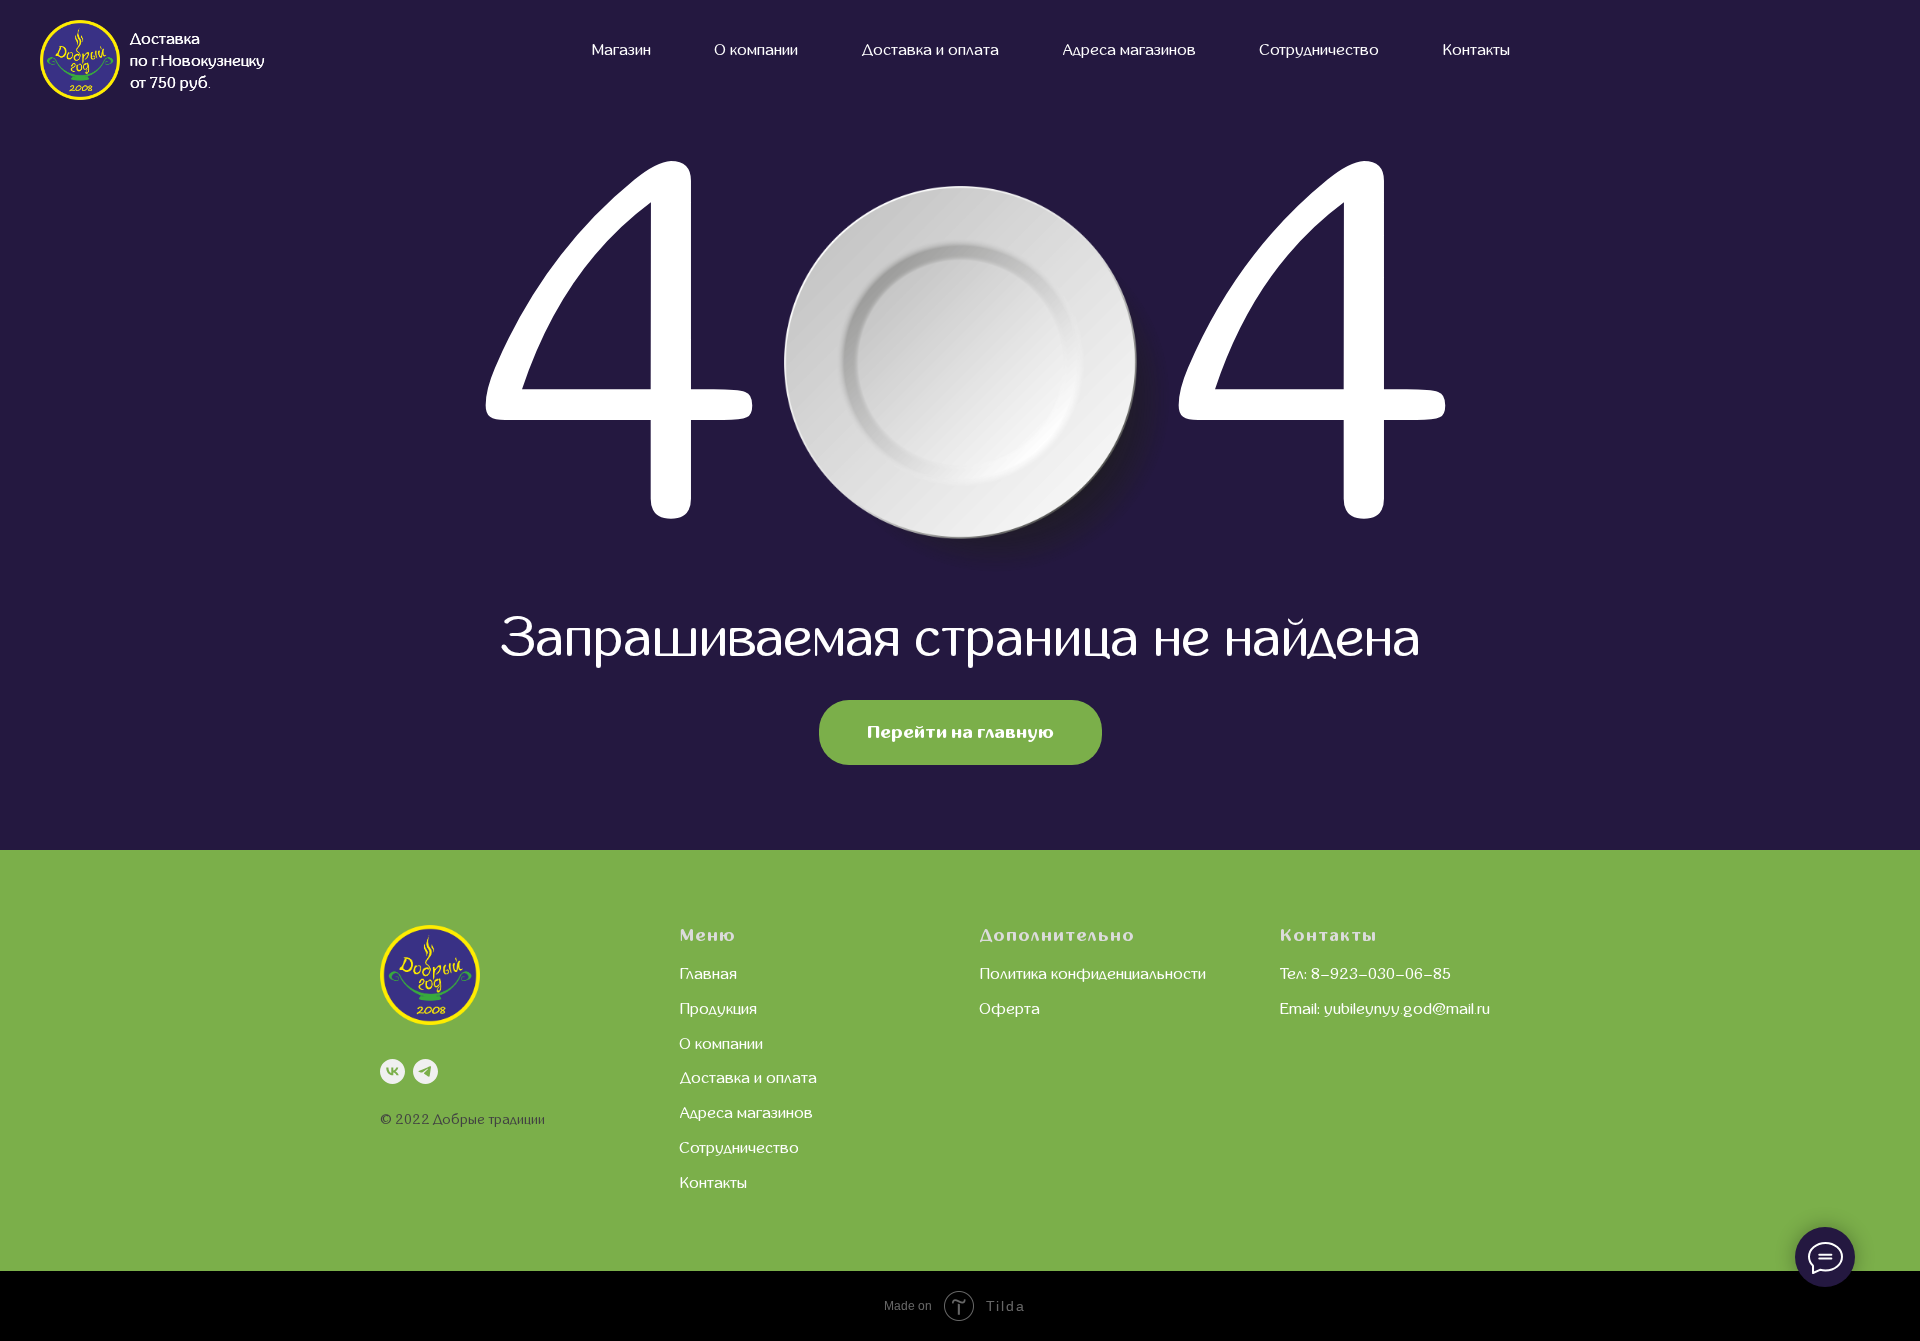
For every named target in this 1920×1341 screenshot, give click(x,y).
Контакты (1476, 50)
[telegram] (425, 1071)
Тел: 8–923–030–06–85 (1365, 974)
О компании (756, 50)
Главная (708, 974)
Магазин (621, 50)
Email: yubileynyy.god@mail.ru (1385, 1009)
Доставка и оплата (930, 50)
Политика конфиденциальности (1093, 974)
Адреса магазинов (1129, 50)
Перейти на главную (960, 732)
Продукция (718, 1009)
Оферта (1010, 1009)
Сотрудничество (1319, 50)
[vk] (392, 1071)
